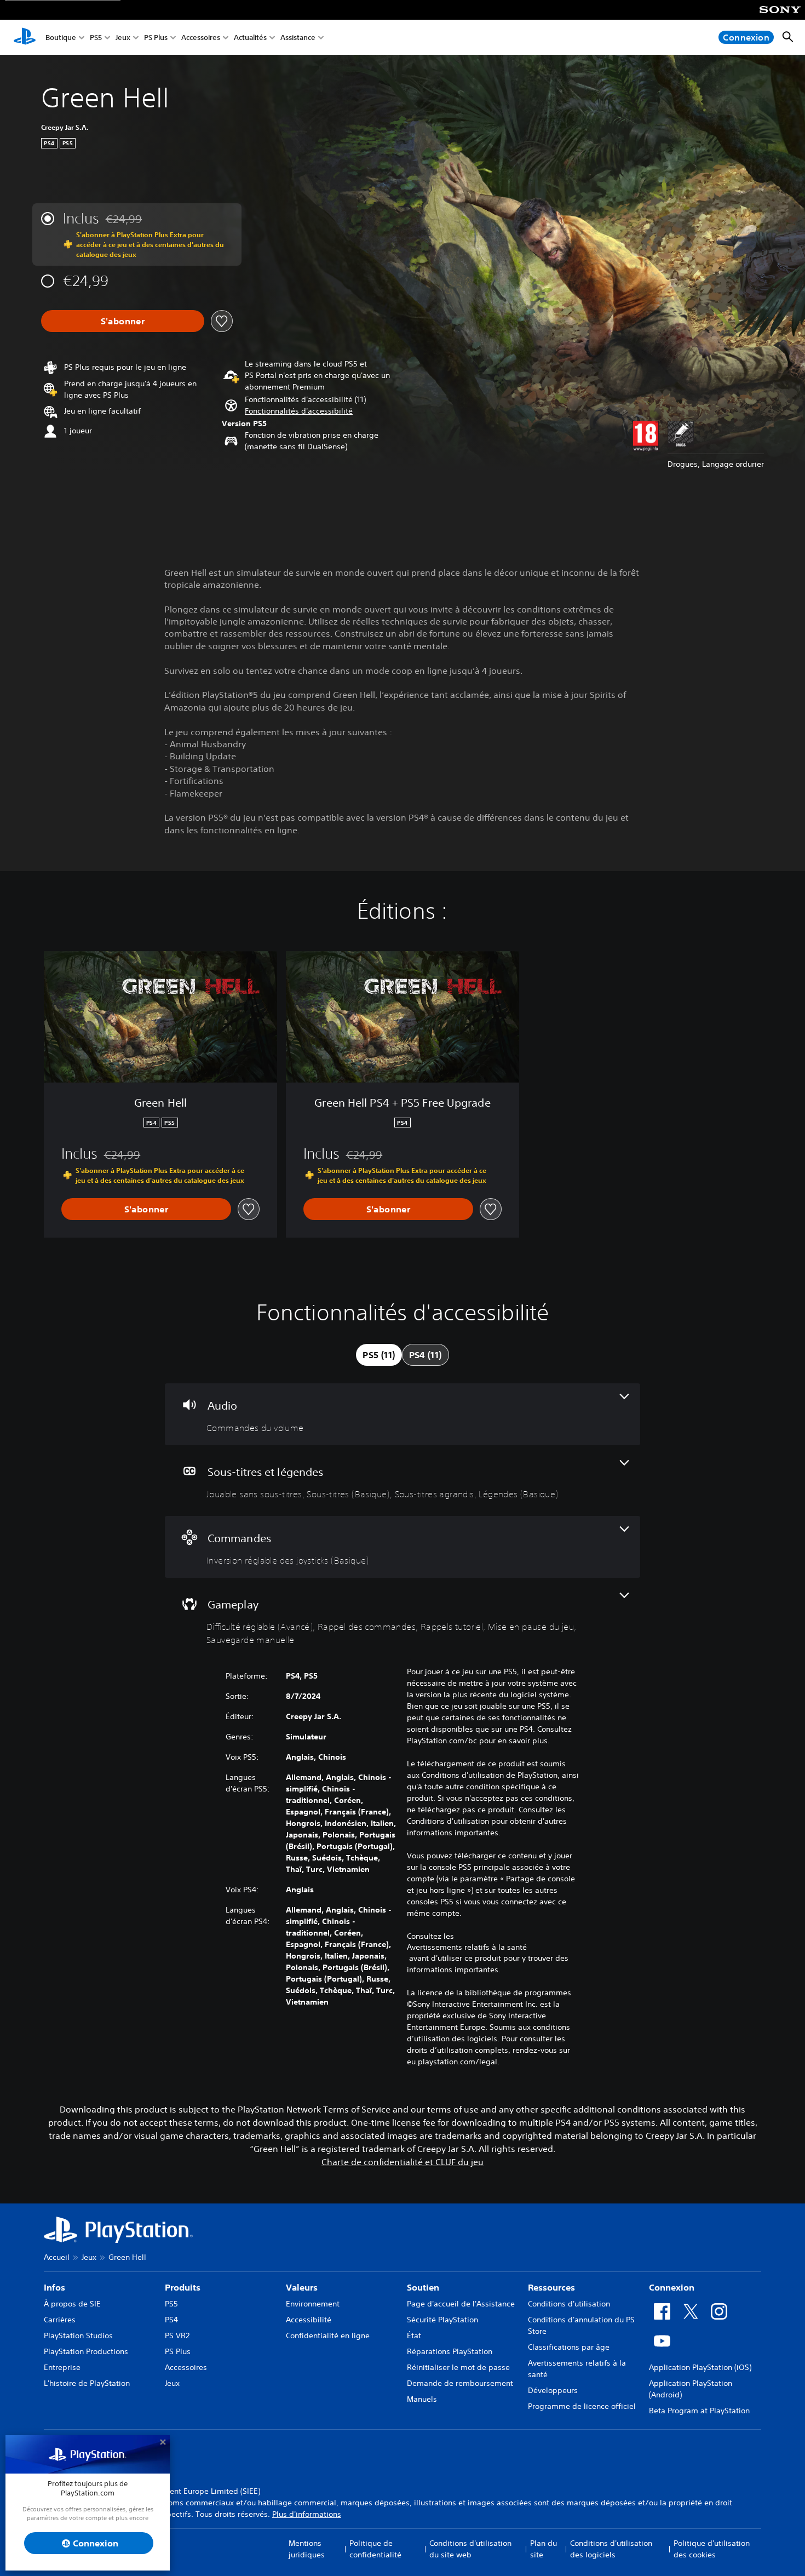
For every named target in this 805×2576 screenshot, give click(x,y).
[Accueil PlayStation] (25, 37)
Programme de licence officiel (582, 2406)
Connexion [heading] (672, 2287)
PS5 (96, 38)
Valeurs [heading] (302, 2287)
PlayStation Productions (86, 2351)
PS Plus (156, 38)
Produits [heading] (183, 2287)
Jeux (123, 38)
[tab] (379, 1355)
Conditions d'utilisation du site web (470, 2549)
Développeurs (553, 2390)
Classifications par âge (569, 2347)
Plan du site (544, 2549)
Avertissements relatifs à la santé (467, 1947)
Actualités (250, 38)
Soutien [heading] (423, 2287)
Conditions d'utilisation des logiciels (611, 2549)
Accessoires (201, 38)
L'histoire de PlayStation (87, 2383)
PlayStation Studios (78, 2335)
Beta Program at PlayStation (699, 2411)
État (414, 2335)
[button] (299, 411)
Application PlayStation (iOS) (700, 2367)
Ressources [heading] (551, 2287)
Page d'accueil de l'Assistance (461, 2304)
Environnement (313, 2304)
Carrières (60, 2320)
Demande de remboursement (460, 2383)
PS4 (171, 2320)
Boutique (61, 38)
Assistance (298, 38)
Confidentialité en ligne (328, 2335)
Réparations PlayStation (450, 2351)
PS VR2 (177, 2335)
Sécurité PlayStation (442, 2320)
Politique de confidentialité (375, 2549)
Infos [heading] (54, 2287)
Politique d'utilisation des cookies (712, 2549)
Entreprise (62, 2367)
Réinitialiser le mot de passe (458, 2367)
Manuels (422, 2399)
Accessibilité (309, 2320)
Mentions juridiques (307, 2549)
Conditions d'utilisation (569, 2304)
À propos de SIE (72, 2304)
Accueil (57, 2257)
